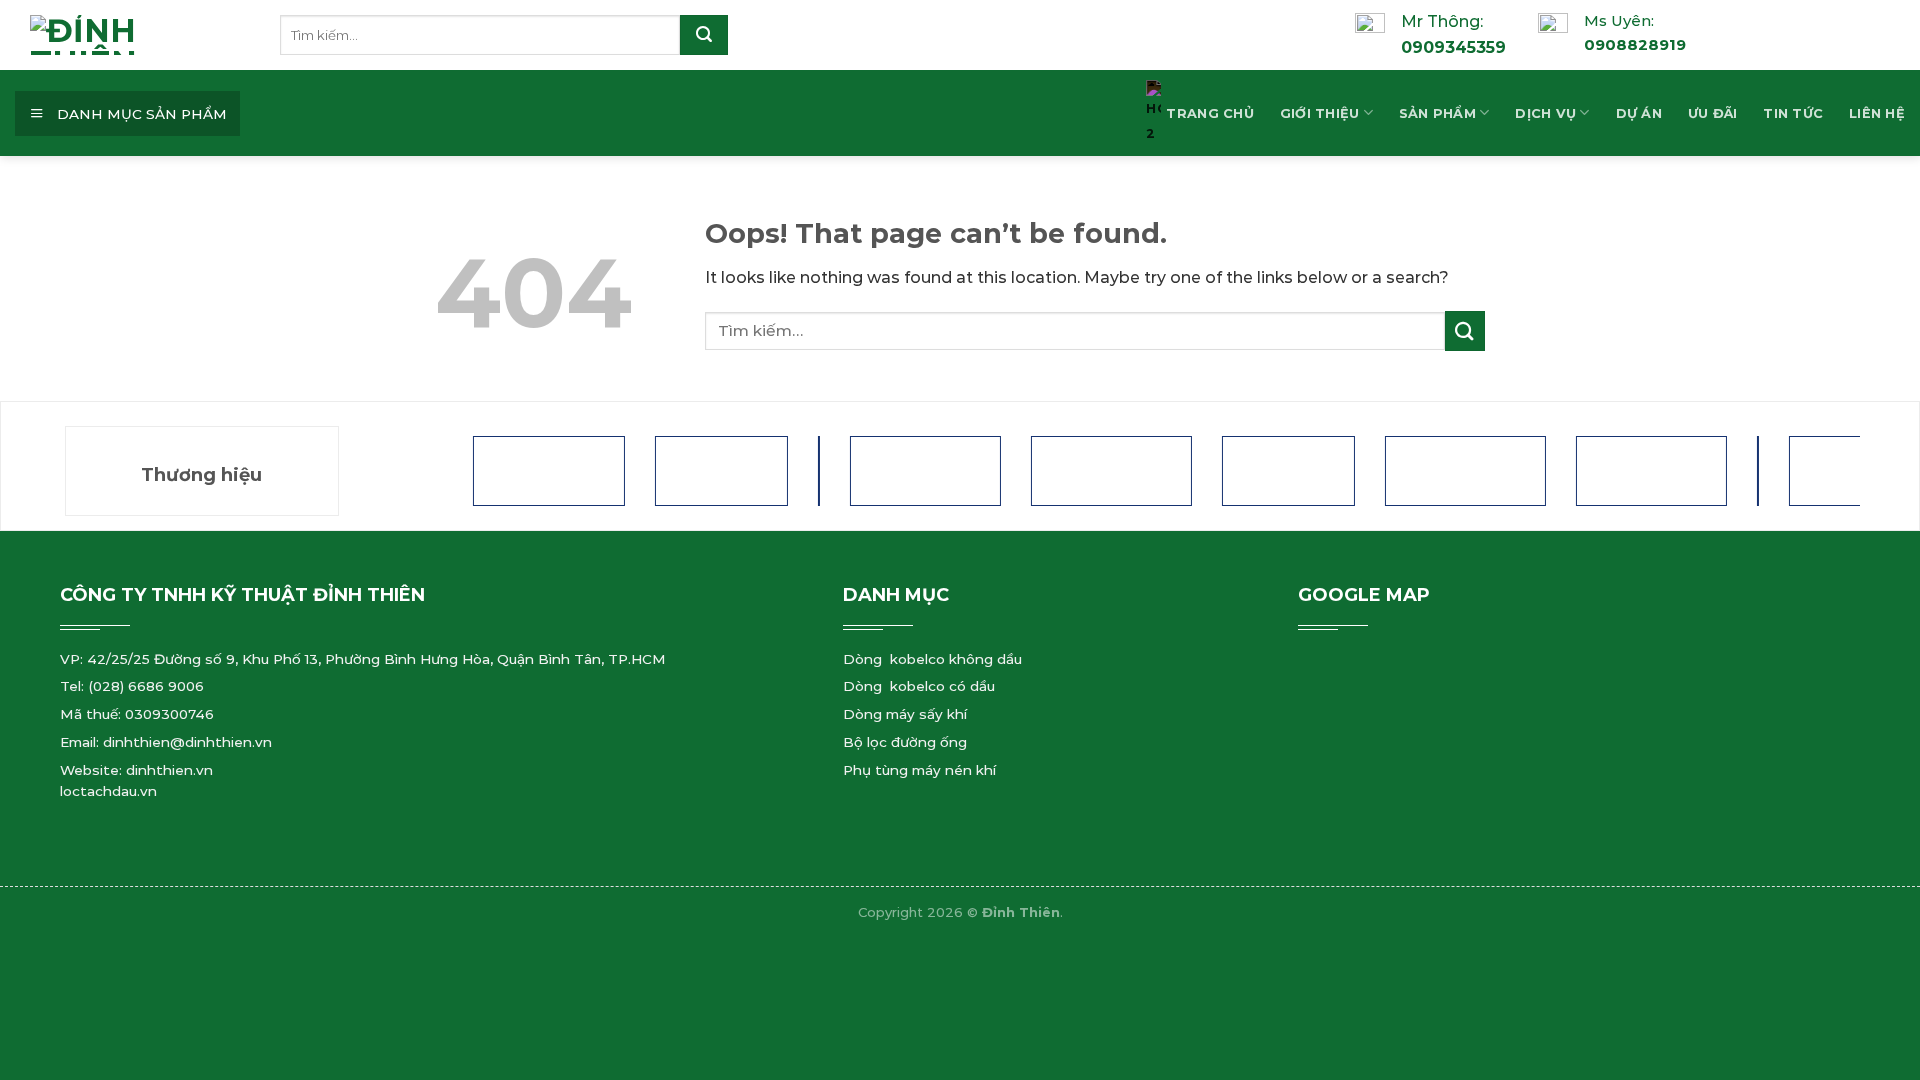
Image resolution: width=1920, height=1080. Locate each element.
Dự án (1639, 113)
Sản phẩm (1437, 113)
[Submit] (704, 35)
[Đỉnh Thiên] (155, 35)
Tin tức (1793, 113)
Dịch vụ (1545, 113)
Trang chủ (1209, 113)
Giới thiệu (1320, 113)
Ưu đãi (1713, 113)
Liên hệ (1877, 113)
